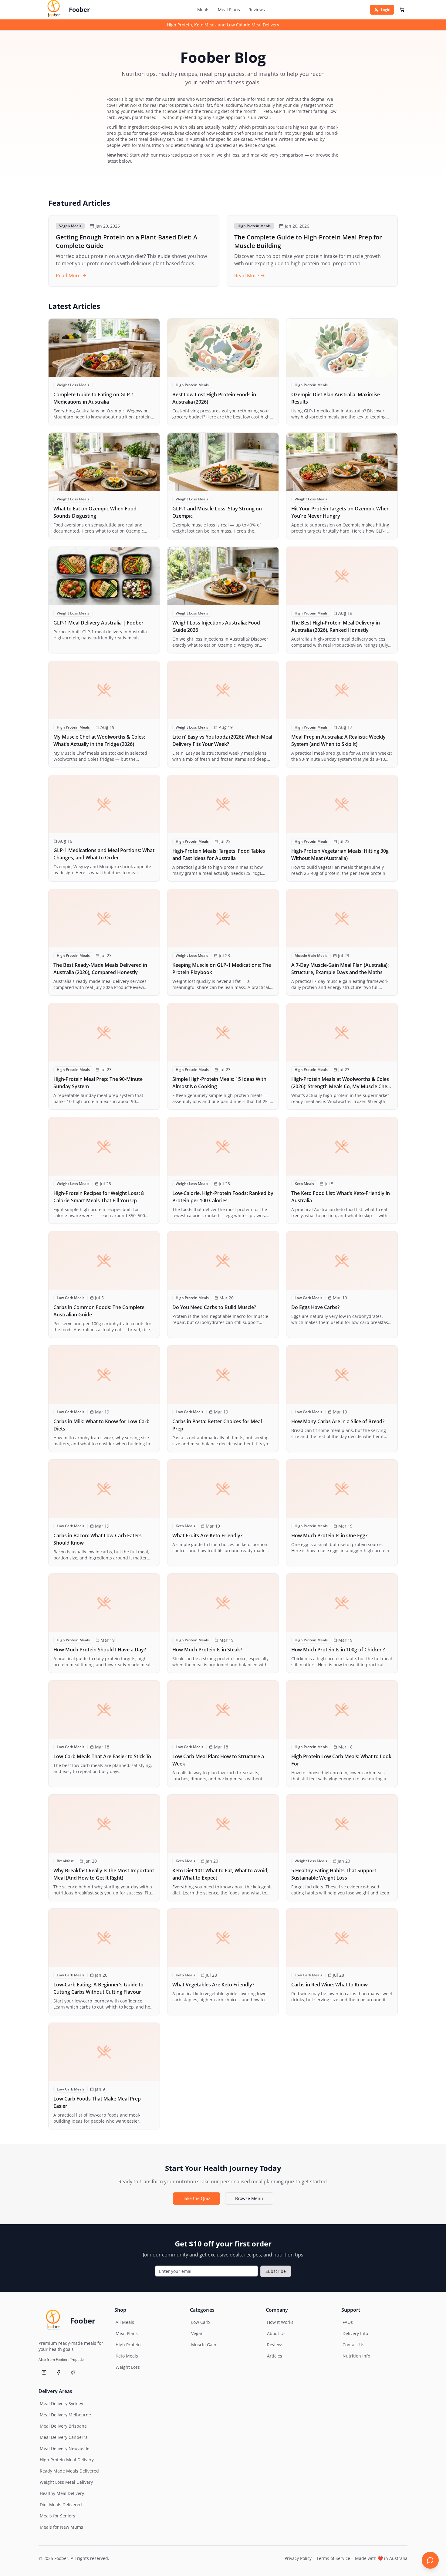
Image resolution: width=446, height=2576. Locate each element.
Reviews (257, 10)
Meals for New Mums (61, 2527)
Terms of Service (333, 2558)
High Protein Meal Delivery (67, 2460)
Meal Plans (229, 10)
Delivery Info (355, 2333)
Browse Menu (249, 2198)
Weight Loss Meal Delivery (66, 2482)
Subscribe (276, 2271)
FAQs (348, 2322)
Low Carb (201, 2322)
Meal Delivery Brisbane (63, 2426)
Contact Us (353, 2345)
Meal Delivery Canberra (64, 2437)
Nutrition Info (356, 2356)
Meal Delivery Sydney (61, 2403)
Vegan (197, 2333)
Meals (203, 10)
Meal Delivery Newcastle (65, 2448)
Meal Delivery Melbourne (65, 2415)
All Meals (125, 2322)
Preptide (77, 2359)
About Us (276, 2333)
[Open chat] (430, 2560)
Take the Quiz (197, 2198)
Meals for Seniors (57, 2516)
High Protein (128, 2345)
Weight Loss (128, 2367)
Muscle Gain (204, 2345)
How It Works (280, 2322)
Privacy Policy (298, 2558)
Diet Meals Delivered (61, 2505)
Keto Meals (127, 2356)
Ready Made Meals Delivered (69, 2471)
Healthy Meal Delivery (62, 2493)
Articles (275, 2356)
